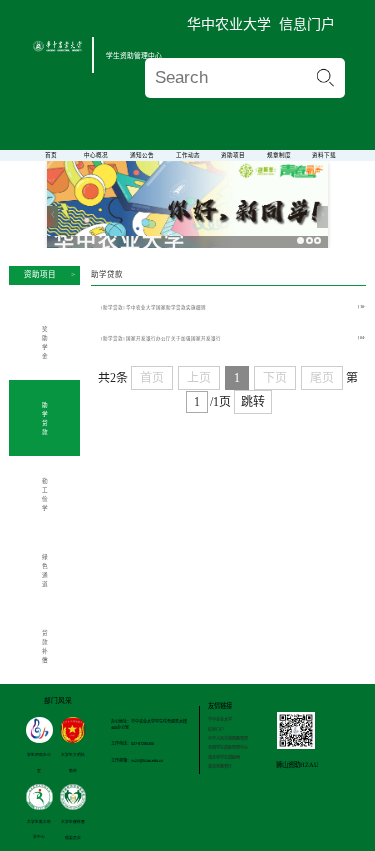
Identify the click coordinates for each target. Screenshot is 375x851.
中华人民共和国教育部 (228, 738)
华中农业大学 (229, 24)
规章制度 (279, 155)
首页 (51, 155)
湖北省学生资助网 (224, 757)
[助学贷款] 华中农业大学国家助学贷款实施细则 (153, 307)
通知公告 (142, 155)
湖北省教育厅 (220, 766)
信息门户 (307, 24)
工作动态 (188, 155)
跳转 (253, 402)
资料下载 (324, 155)
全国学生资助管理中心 (228, 747)
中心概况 (96, 155)
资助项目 (233, 155)
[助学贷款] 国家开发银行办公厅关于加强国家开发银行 (161, 338)
